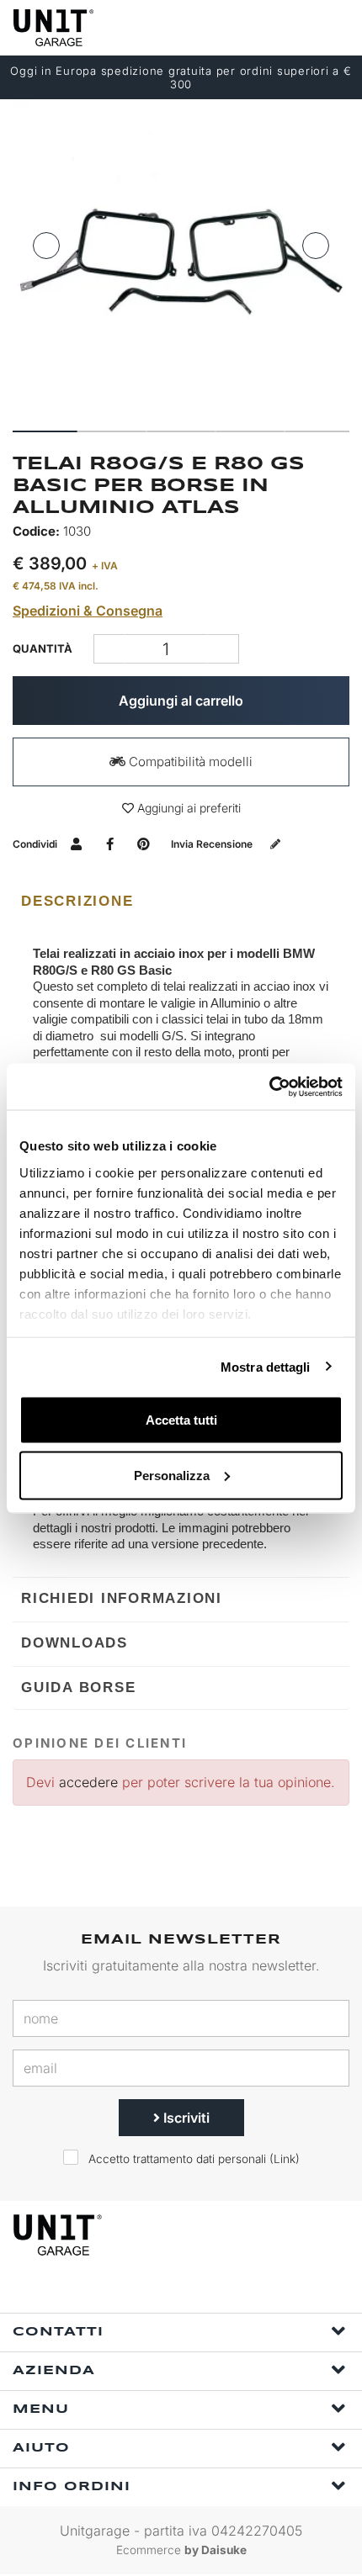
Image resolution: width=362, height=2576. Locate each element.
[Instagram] (203, 2290)
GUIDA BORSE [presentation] (78, 1687)
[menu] (335, 27)
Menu (41, 2409)
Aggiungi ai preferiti (187, 808)
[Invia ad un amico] (76, 844)
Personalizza (172, 1475)
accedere (88, 1782)
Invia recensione (213, 844)
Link (285, 2159)
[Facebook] (164, 2290)
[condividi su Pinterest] (144, 844)
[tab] (181, 902)
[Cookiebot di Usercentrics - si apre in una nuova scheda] (269, 1087)
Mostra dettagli (266, 1366)
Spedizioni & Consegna (88, 611)
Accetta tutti (181, 1420)
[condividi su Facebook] (110, 844)
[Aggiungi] (109, 649)
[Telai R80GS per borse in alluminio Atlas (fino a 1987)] (181, 259)
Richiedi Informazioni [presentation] (122, 1598)
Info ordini (72, 2487)
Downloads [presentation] (75, 1643)
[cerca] (269, 27)
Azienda (54, 2371)
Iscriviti (185, 2118)
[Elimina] (224, 649)
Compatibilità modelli (189, 762)
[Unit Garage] (55, 28)
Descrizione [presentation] (77, 901)
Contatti (58, 2332)
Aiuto (41, 2448)
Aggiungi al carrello (181, 701)
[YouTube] (242, 2290)
